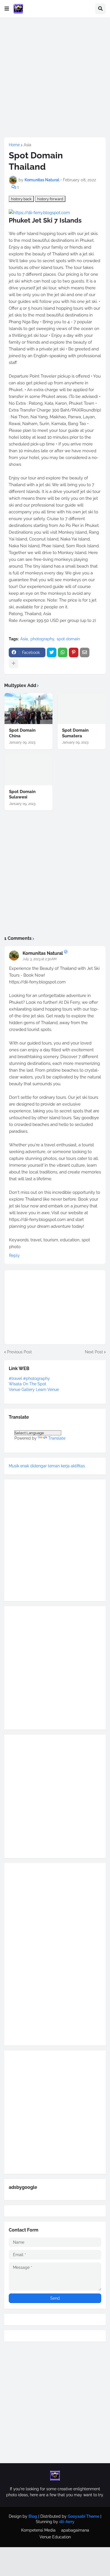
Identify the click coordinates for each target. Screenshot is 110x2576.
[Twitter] (52, 652)
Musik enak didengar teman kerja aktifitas (47, 1466)
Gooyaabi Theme (83, 2516)
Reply (14, 1255)
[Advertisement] (55, 77)
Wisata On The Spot (27, 1384)
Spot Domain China (22, 733)
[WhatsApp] (63, 652)
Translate (57, 1438)
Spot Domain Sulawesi (22, 794)
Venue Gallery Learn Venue (34, 1390)
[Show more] (14, 664)
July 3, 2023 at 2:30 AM (40, 959)
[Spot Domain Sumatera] (82, 708)
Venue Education (55, 2537)
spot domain (68, 639)
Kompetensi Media (38, 2530)
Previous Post (19, 1352)
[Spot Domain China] (28, 708)
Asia (27, 145)
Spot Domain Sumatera (75, 733)
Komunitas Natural (43, 953)
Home (14, 145)
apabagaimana (75, 2530)
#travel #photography (29, 1379)
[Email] (85, 652)
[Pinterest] (74, 652)
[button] (7, 9)
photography (42, 639)
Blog (33, 2516)
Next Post (94, 1352)
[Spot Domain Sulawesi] (28, 770)
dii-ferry (67, 2522)
